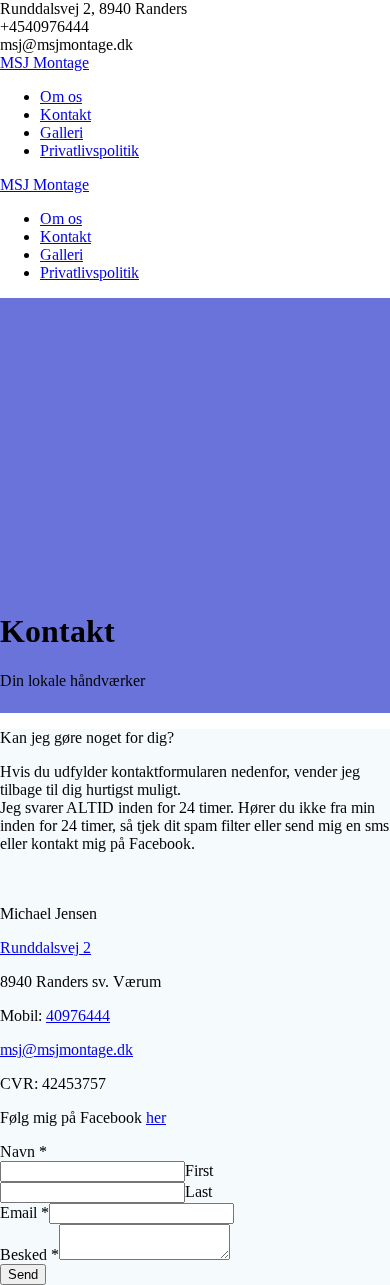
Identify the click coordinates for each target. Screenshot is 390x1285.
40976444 (78, 1015)
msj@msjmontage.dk (66, 1049)
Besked (29, 1254)
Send (23, 1274)
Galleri (61, 132)
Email (24, 1212)
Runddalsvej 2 (45, 947)
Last (198, 1191)
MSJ (44, 62)
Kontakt (65, 114)
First (199, 1170)
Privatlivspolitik (89, 150)
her (156, 1117)
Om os (61, 96)
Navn (23, 1151)
